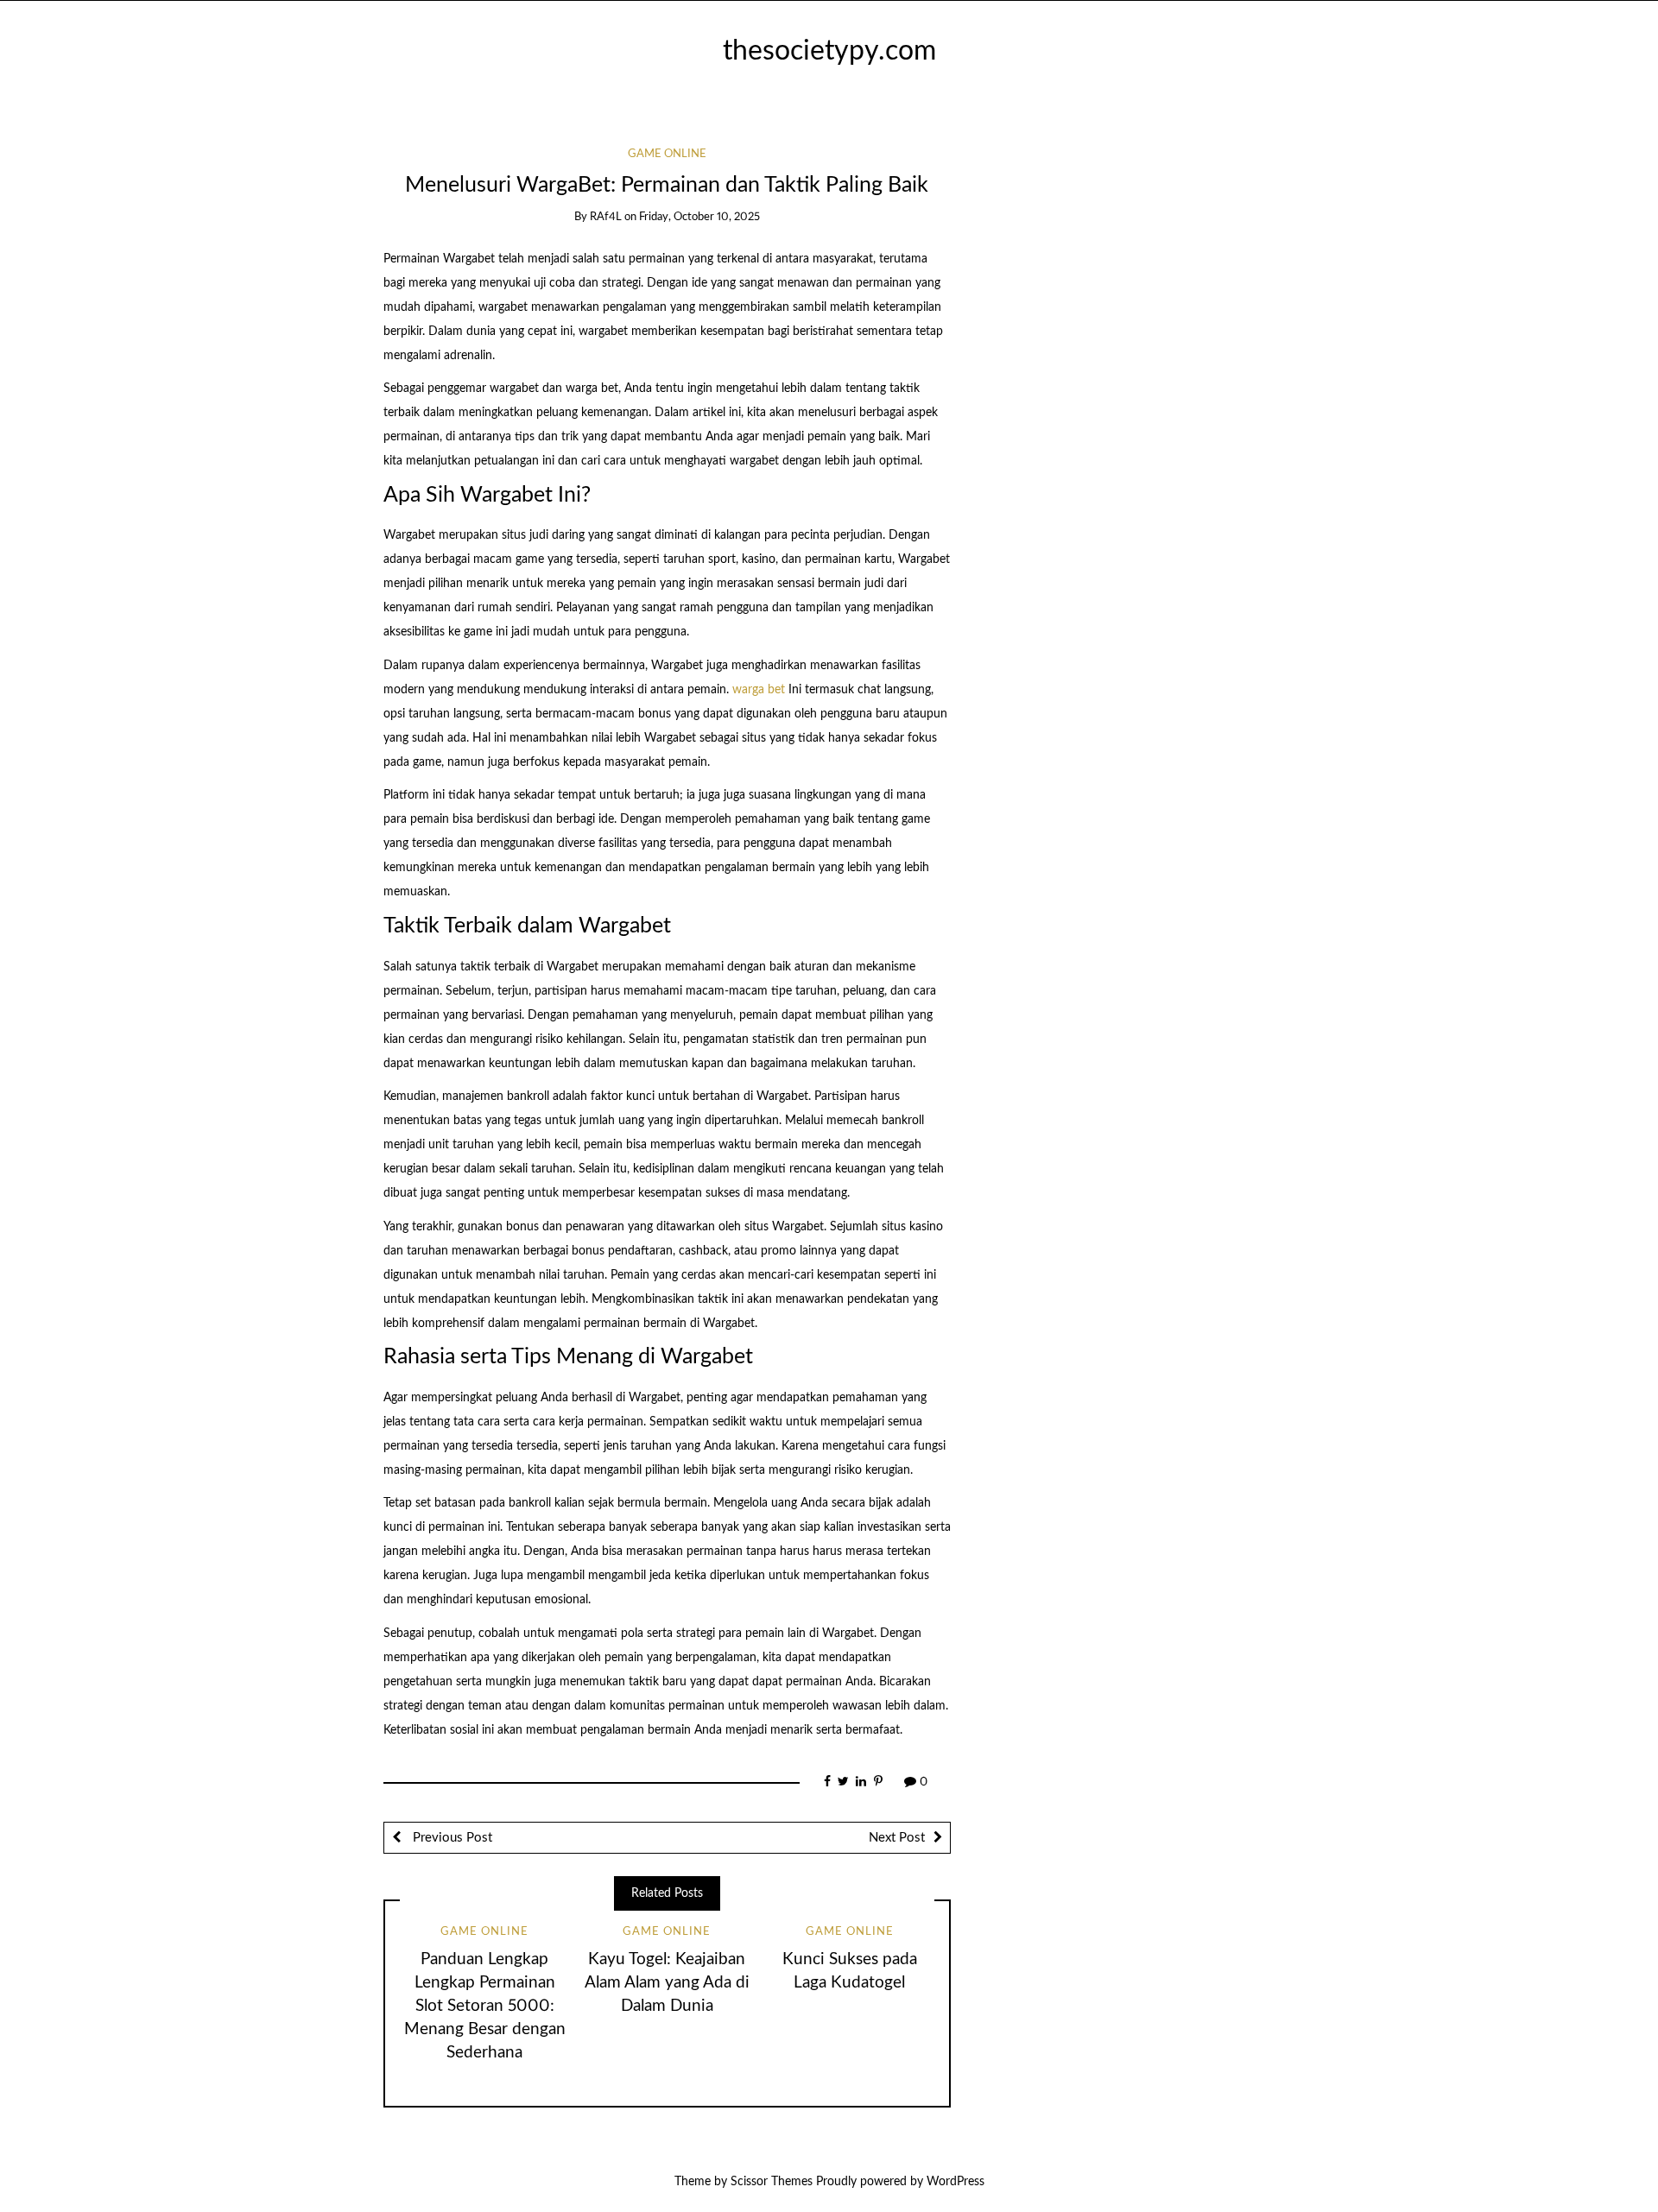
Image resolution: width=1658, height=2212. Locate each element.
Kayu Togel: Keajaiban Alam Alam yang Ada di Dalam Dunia (667, 1983)
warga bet (759, 690)
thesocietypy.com (829, 51)
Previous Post (451, 1838)
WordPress (956, 2182)
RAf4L (606, 217)
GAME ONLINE (667, 154)
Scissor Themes (772, 2182)
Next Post (897, 1838)
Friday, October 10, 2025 (699, 217)
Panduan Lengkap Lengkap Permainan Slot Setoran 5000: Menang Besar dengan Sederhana (485, 2006)
